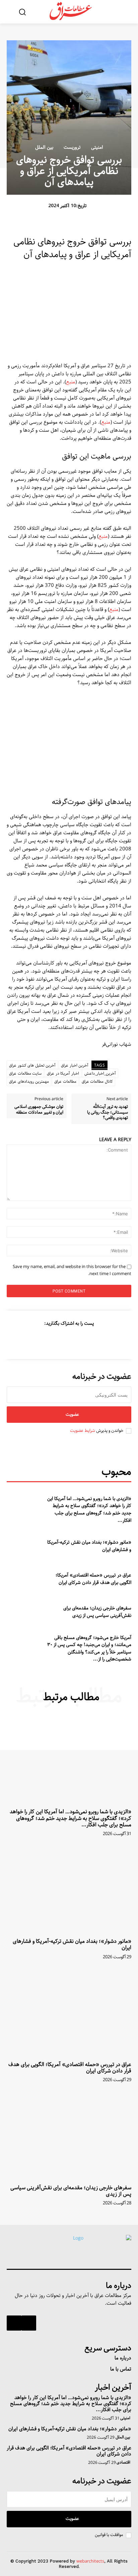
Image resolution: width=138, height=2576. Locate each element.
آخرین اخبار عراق (75, 1065)
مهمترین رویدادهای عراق (29, 1082)
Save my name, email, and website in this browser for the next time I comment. (72, 1270)
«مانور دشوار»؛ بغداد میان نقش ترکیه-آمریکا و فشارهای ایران (89, 1546)
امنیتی (97, 147)
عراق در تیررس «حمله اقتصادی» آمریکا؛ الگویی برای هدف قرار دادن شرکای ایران (93, 1579)
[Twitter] (85, 1340)
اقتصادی (123, 2463)
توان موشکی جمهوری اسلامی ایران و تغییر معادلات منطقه (39, 1110)
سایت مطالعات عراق (25, 1073)
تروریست (72, 147)
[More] (38, 1340)
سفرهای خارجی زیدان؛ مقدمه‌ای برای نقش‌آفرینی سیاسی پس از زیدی (97, 1612)
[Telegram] (54, 1340)
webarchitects (90, 2561)
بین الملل (44, 147)
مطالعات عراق (65, 1082)
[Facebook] (100, 1340)
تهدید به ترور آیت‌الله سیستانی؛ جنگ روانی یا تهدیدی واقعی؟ (108, 1112)
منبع (71, 382)
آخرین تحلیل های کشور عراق (32, 1065)
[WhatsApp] (69, 1340)
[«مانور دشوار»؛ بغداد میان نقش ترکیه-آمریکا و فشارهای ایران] (25, 1544)
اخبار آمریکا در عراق (63, 1073)
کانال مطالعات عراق (97, 1082)
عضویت (72, 1415)
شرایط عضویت (83, 1431)
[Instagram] (29, 2323)
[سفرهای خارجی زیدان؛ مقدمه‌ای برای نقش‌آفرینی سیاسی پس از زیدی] (25, 1609)
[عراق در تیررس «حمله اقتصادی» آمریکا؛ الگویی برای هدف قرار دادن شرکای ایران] (25, 1577)
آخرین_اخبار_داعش (100, 1073)
